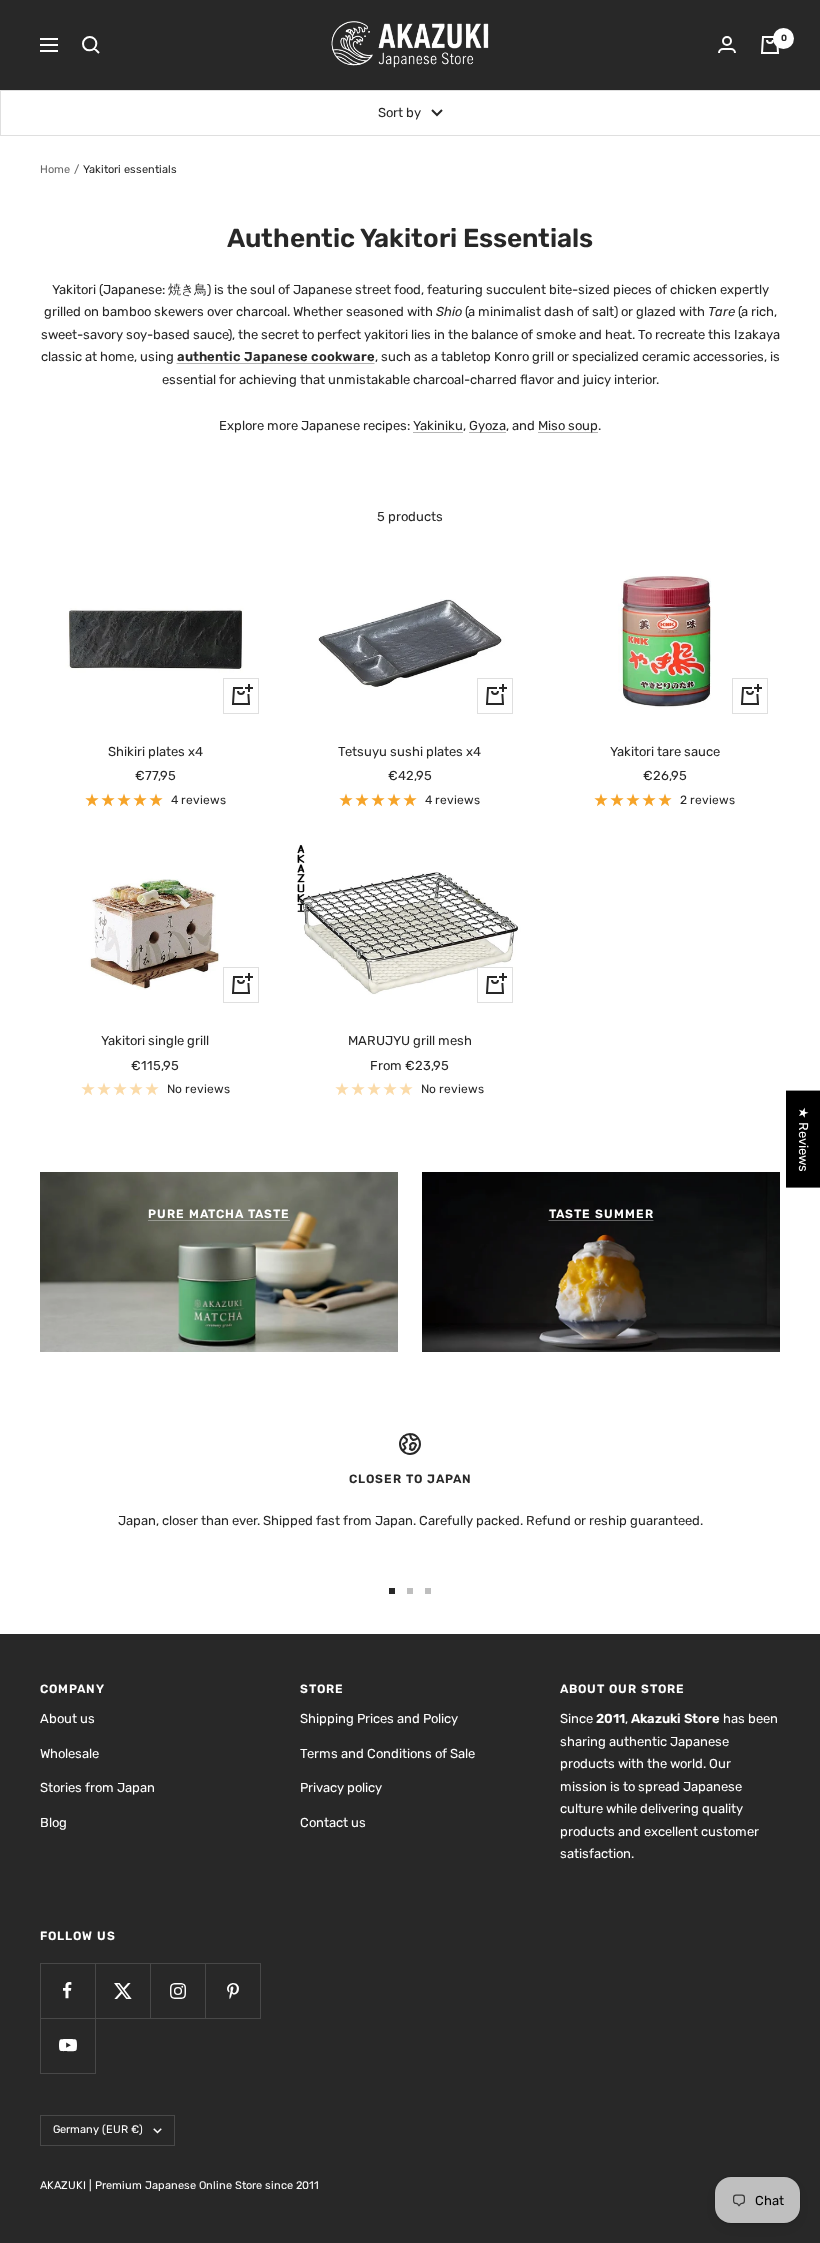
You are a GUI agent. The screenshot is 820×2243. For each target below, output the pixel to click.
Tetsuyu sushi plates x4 (409, 751)
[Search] (91, 45)
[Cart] (770, 45)
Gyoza (487, 425)
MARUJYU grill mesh (410, 1040)
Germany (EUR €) (98, 2129)
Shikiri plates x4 (155, 751)
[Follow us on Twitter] (122, 1990)
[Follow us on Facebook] (67, 1990)
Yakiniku (438, 425)
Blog (53, 1822)
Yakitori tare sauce (665, 751)
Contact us (333, 1822)
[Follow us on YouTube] (67, 2045)
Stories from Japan (97, 1787)
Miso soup (568, 425)
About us (67, 1718)
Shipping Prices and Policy (379, 1718)
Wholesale (69, 1753)
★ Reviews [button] (803, 1138)
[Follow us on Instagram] (177, 1990)
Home (55, 169)
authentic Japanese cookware (276, 356)
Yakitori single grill (155, 1040)
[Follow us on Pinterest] (232, 1990)
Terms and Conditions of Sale (387, 1753)
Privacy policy (341, 1787)
